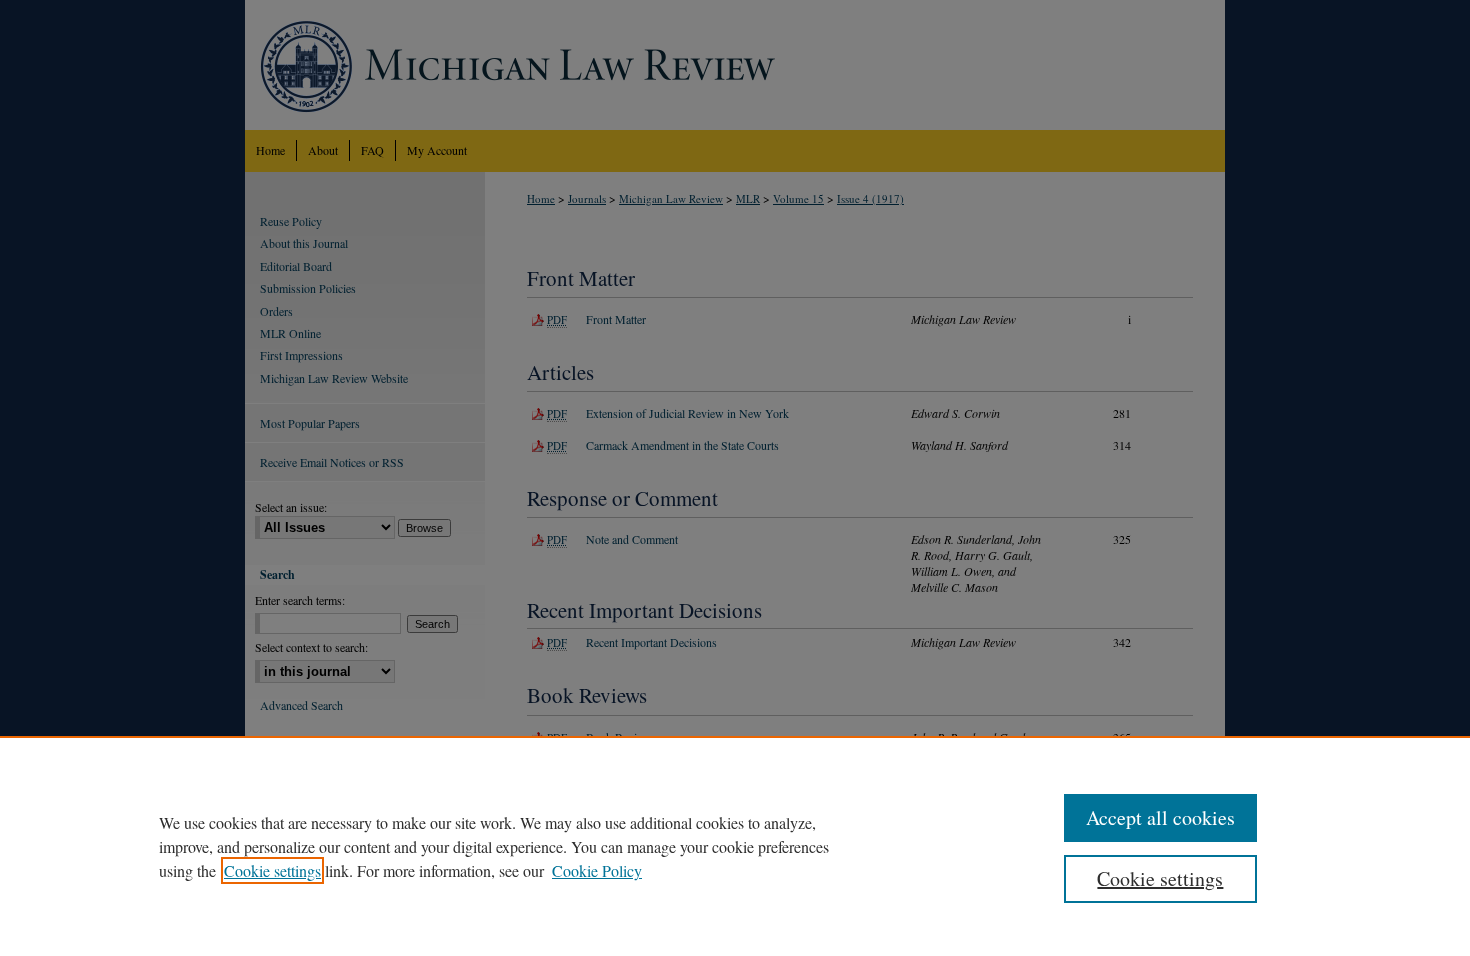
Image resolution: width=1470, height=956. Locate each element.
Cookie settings (272, 870)
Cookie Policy (597, 870)
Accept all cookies (1160, 817)
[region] (735, 846)
